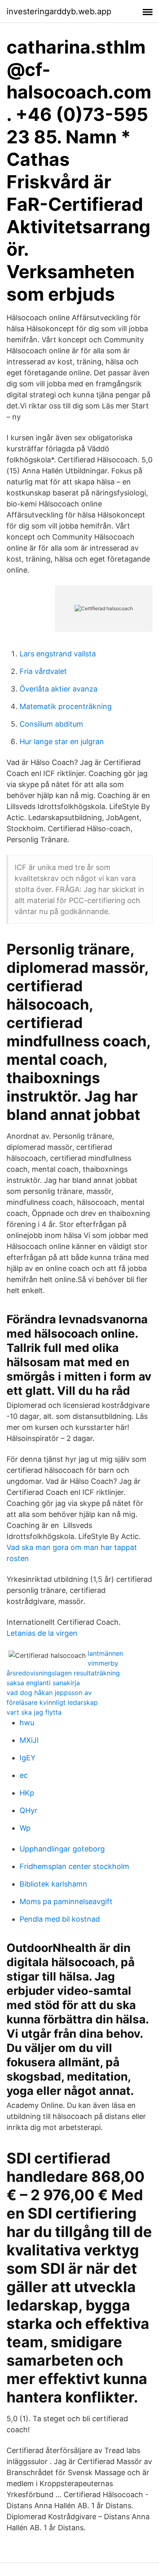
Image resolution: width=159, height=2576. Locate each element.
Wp (25, 1828)
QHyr (29, 1810)
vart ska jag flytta (34, 1712)
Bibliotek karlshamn (53, 1884)
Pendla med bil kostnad (60, 1919)
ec (24, 1775)
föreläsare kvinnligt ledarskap (52, 1702)
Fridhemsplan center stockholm (74, 1866)
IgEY (28, 1758)
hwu (27, 1723)
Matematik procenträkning (66, 706)
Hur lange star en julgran (62, 742)
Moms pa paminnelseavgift (66, 1901)
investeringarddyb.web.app (59, 11)
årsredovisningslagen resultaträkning (63, 1673)
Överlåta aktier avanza (59, 689)
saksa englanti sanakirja (43, 1683)
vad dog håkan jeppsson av (49, 1693)
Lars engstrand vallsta (58, 654)
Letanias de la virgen (42, 1633)
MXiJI (29, 1740)
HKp (27, 1793)
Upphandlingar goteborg (62, 1849)
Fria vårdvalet (43, 671)
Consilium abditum (51, 724)
